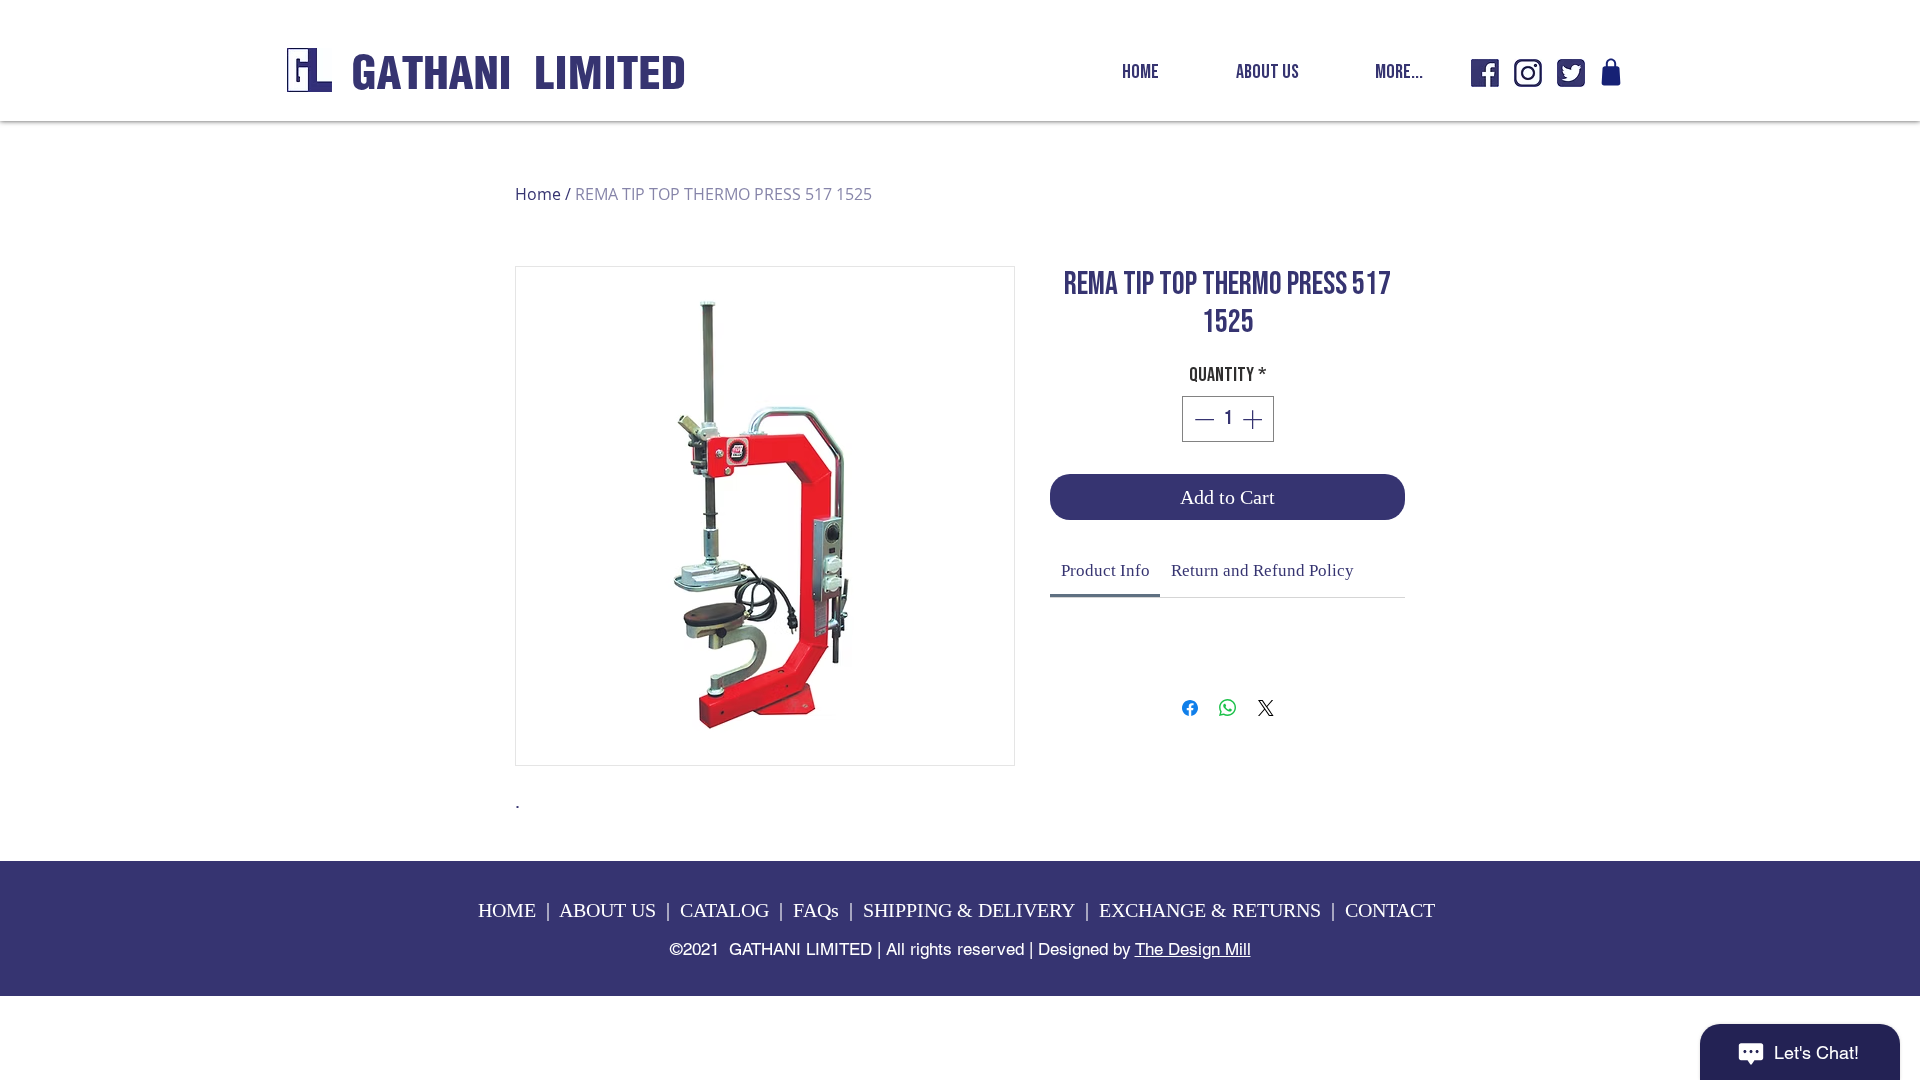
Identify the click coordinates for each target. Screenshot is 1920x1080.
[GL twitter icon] (1571, 73)
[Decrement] (1202, 419)
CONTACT (1392, 910)
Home (538, 194)
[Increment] (1254, 419)
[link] (1105, 570)
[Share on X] (1266, 708)
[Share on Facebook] (1190, 708)
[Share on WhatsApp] (1228, 708)
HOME (507, 910)
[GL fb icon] (1485, 73)
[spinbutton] (1228, 419)
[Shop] (1611, 72)
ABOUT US (607, 910)
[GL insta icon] (1528, 73)
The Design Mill (1193, 949)
